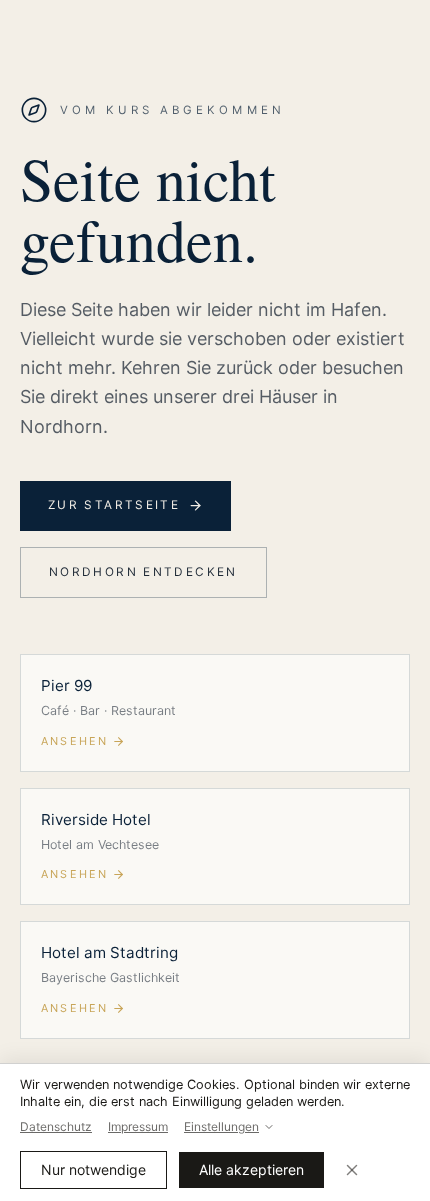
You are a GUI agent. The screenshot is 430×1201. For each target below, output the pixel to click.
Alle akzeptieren (251, 1169)
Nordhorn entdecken (143, 572)
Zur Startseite (114, 505)
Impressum (138, 1126)
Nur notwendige (93, 1169)
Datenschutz (56, 1126)
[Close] (352, 1170)
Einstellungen (221, 1126)
